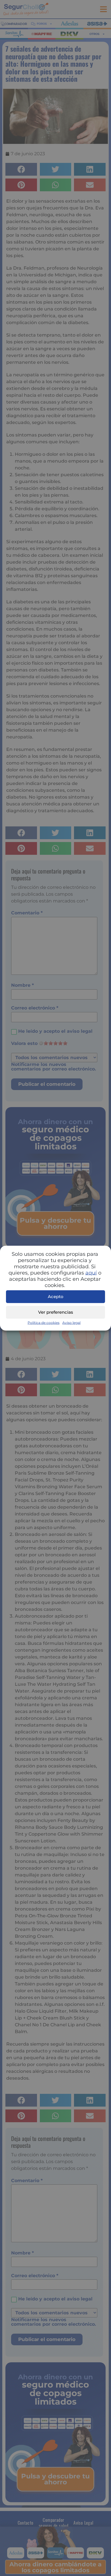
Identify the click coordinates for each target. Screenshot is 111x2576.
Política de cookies (44, 1322)
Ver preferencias (56, 1312)
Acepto (56, 1297)
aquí (91, 1273)
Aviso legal (71, 1322)
